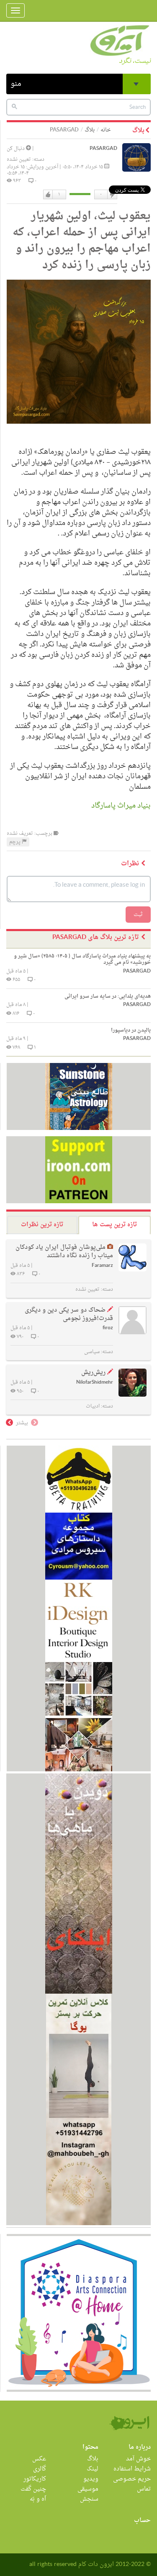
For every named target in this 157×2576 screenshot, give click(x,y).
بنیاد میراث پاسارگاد (121, 806)
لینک (93, 2469)
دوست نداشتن (112, 195)
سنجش (89, 2499)
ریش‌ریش (93, 1373)
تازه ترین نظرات (42, 1225)
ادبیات (93, 1406)
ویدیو (91, 2479)
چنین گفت (33, 2489)
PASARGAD (103, 149)
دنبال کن (16, 149)
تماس (144, 2489)
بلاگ (90, 130)
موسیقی (88, 2489)
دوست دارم (48, 195)
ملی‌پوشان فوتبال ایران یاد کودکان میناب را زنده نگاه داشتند (64, 1252)
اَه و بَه (38, 2499)
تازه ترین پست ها (115, 1225)
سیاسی (92, 1352)
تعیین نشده (19, 160)
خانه (106, 130)
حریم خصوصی (132, 2479)
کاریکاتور (35, 2479)
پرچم (15, 842)
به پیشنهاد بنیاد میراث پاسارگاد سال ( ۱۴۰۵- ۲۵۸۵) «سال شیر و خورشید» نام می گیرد (82, 959)
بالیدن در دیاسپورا (131, 1030)
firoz (108, 1328)
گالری (40, 2469)
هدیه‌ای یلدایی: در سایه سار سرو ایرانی (108, 996)
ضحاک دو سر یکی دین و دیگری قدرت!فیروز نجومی (69, 1314)
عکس (39, 2459)
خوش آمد (138, 2459)
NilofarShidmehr (95, 1383)
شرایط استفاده (132, 2469)
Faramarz (102, 1266)
